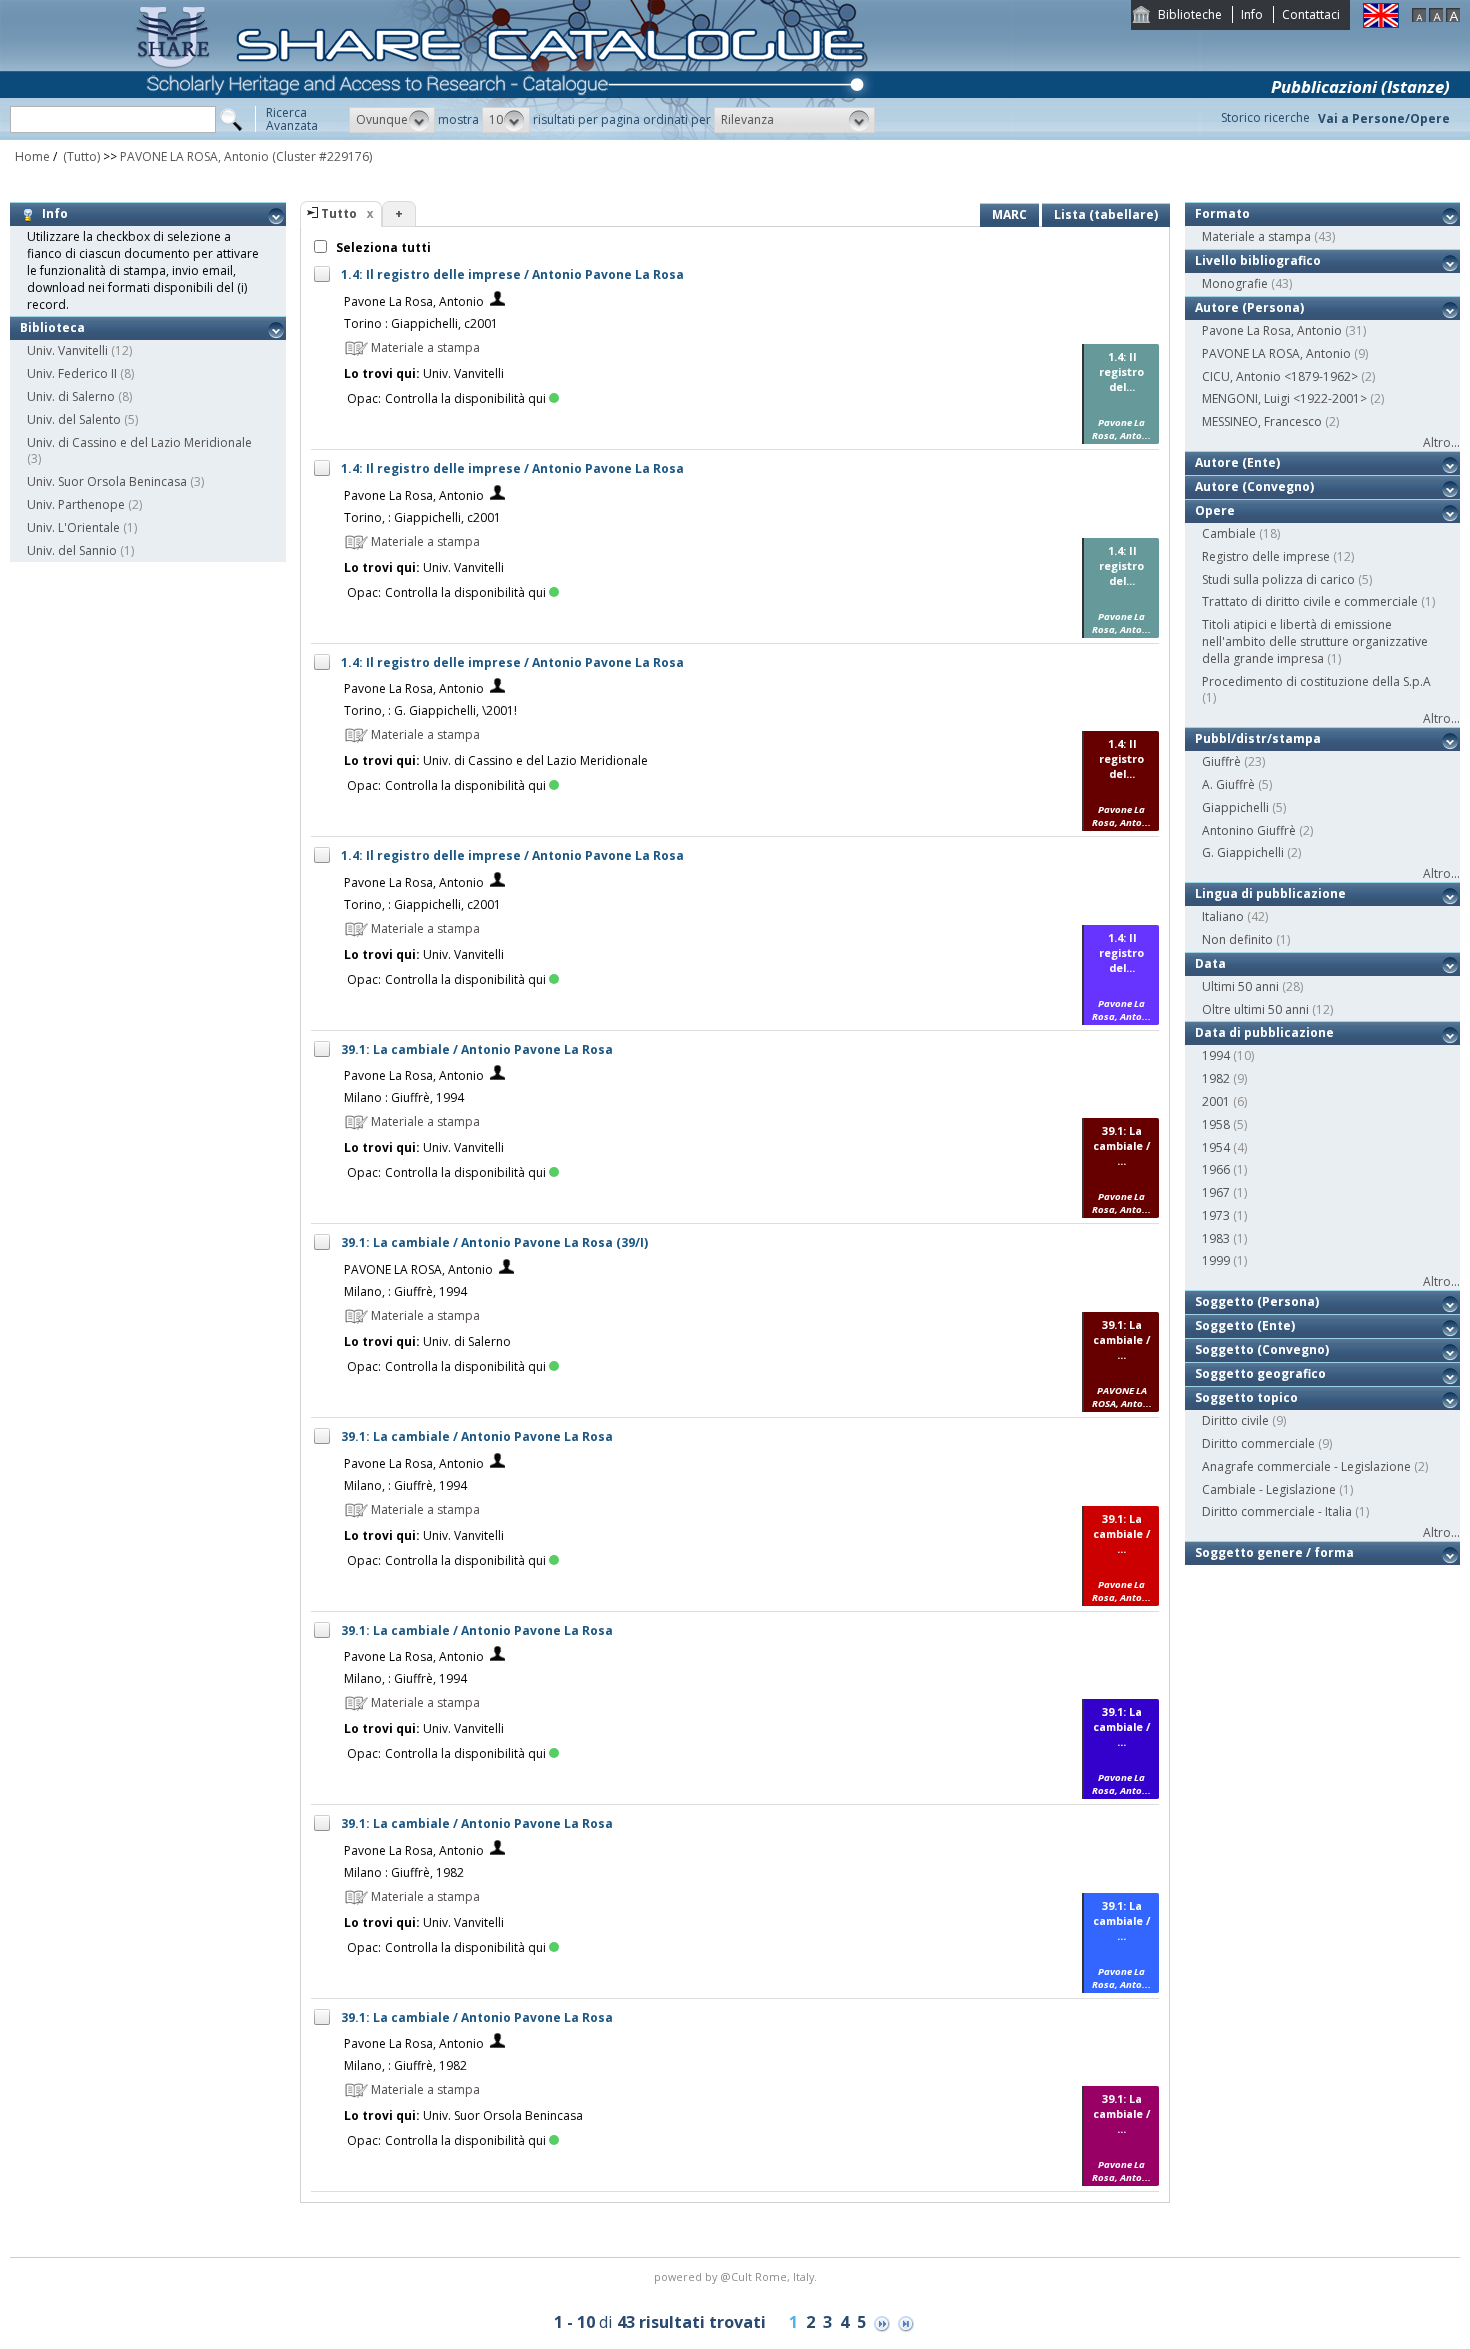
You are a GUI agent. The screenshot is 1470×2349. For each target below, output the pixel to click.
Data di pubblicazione (1264, 1032)
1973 (1216, 1215)
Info (1252, 14)
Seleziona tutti (382, 247)
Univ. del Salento (74, 419)
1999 (1216, 1260)
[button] (392, 120)
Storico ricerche (1265, 117)
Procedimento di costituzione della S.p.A (1316, 681)
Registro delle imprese (1266, 556)
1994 (1216, 1055)
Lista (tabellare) (1106, 214)
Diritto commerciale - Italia (1277, 1511)
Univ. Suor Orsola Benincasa (107, 481)
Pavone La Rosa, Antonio (414, 301)
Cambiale (1229, 533)
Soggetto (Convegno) (1262, 1349)
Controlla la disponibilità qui (465, 398)
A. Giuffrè (1228, 784)
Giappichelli (1235, 807)
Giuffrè (1221, 761)
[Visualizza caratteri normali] (1436, 17)
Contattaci (1311, 14)
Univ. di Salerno (71, 396)
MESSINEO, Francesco (1262, 421)
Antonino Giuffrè (1249, 830)
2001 (1216, 1101)
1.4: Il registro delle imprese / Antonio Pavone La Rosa (512, 274)
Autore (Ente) (1237, 462)
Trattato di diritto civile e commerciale (1310, 601)
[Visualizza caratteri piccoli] (1419, 17)
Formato (1222, 213)
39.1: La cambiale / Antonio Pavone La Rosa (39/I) (494, 1242)
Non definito (1237, 939)
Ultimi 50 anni (1240, 986)
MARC (1009, 214)
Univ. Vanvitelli (67, 350)
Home (32, 156)
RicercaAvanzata (292, 119)
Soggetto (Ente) (1245, 1325)
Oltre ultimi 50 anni (1255, 1009)
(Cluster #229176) (322, 156)
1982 (1216, 1078)
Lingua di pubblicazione (1270, 893)
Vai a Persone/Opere (1384, 118)
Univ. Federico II (72, 373)
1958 (1216, 1124)
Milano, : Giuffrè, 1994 (405, 1291)
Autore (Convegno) (1254, 486)
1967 (1216, 1192)
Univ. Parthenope (76, 504)
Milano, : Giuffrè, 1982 (405, 2065)
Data (1210, 963)
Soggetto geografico (1260, 1373)
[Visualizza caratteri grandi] (1453, 17)
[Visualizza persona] (497, 301)
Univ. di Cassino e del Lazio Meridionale (139, 442)
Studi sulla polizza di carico (1278, 579)
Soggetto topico (1246, 1397)
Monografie (1235, 283)
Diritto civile (1235, 1420)
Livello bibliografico (1258, 260)
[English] (1381, 23)
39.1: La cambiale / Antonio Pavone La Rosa (477, 1049)
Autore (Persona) (1249, 307)
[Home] (506, 135)
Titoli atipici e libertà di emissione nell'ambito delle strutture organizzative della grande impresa (1315, 641)
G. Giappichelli (1243, 852)
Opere (1215, 510)
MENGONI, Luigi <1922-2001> (1284, 398)
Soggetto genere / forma (1274, 1552)
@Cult (737, 2276)
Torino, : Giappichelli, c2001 (422, 517)
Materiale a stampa (1256, 236)
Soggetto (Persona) (1257, 1301)
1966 (1216, 1169)
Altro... (1441, 442)
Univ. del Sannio (72, 550)
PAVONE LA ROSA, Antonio (194, 156)
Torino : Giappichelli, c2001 (421, 323)
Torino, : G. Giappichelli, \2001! (430, 710)
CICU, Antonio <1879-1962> (1280, 376)
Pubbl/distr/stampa (1258, 738)
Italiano (1223, 916)
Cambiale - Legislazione (1269, 1489)
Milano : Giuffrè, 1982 (404, 1872)
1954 (1216, 1147)
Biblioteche (1190, 14)
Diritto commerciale (1258, 1443)
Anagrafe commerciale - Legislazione (1306, 1466)
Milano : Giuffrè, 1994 (404, 1097)
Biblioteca (52, 327)
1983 (1216, 1238)
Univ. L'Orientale (73, 527)
